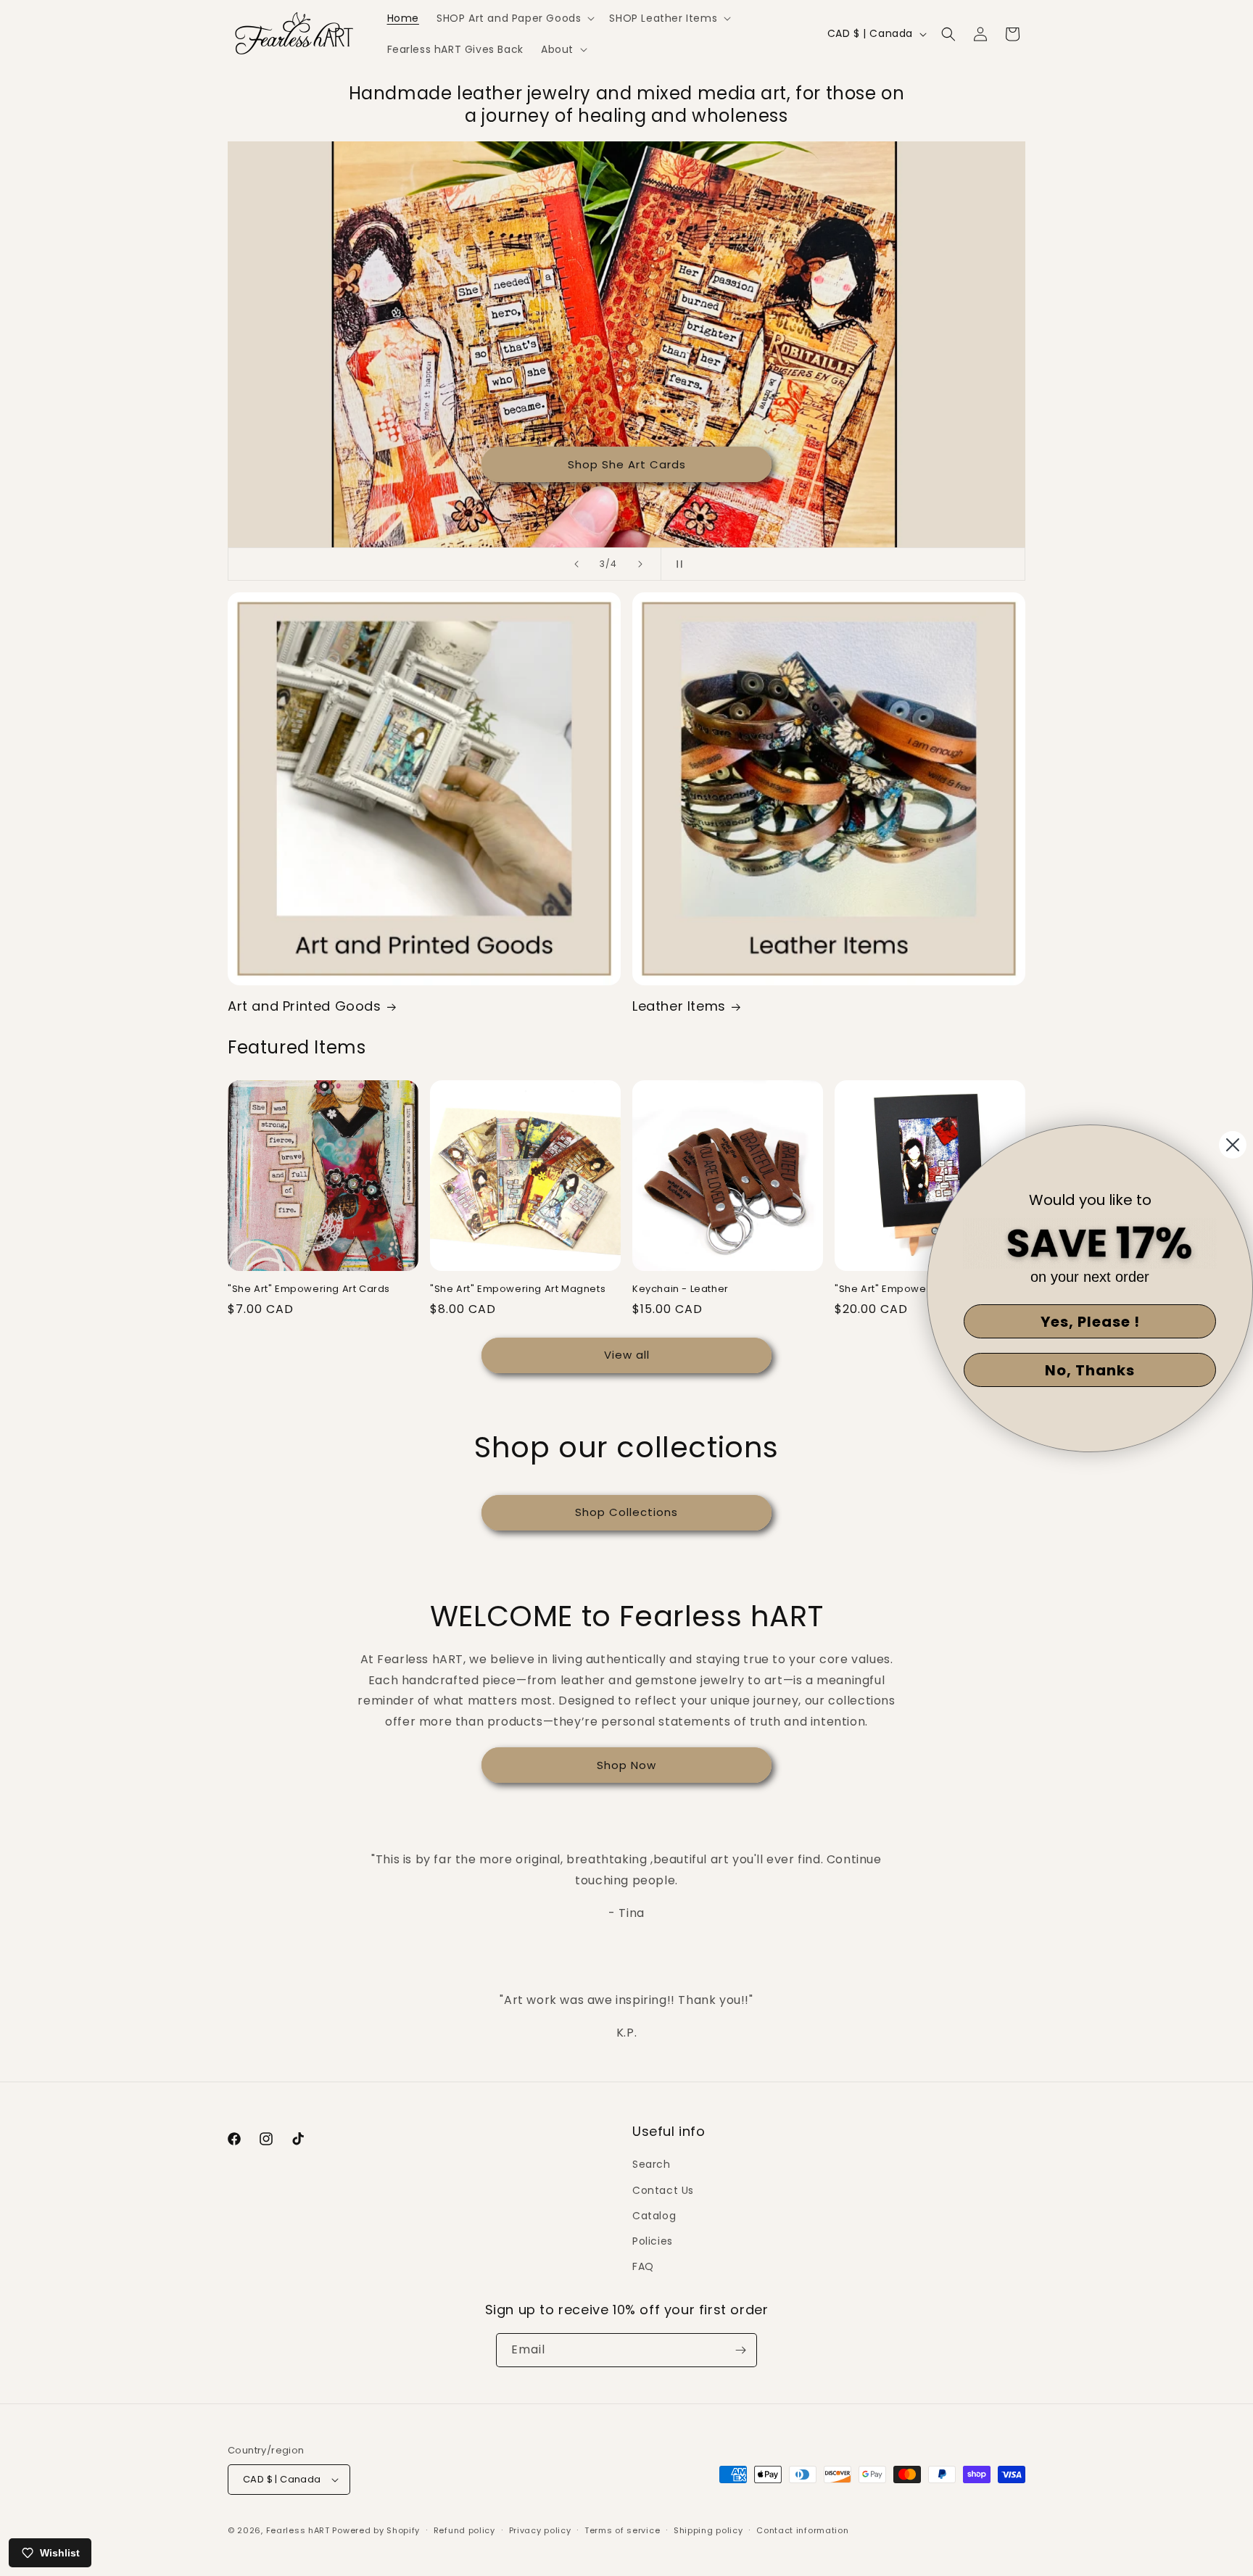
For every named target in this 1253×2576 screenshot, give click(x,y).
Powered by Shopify (376, 2530)
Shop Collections (626, 1512)
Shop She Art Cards (627, 464)
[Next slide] (640, 564)
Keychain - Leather (681, 1289)
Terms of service (622, 2530)
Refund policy (464, 2530)
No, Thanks (1090, 1370)
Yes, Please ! (1090, 1322)
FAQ (643, 2266)
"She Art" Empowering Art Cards (309, 1289)
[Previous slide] (576, 564)
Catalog (654, 2216)
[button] (514, 18)
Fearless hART (298, 2530)
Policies (653, 2241)
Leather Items (679, 1006)
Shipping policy (708, 2530)
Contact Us (663, 2190)
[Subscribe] (740, 2350)
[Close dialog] (1233, 1145)
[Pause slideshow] (677, 564)
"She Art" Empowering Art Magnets (518, 1289)
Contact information (802, 2530)
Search (652, 2164)
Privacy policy (540, 2530)
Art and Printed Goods (305, 1006)
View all (627, 1355)
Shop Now (626, 1765)
